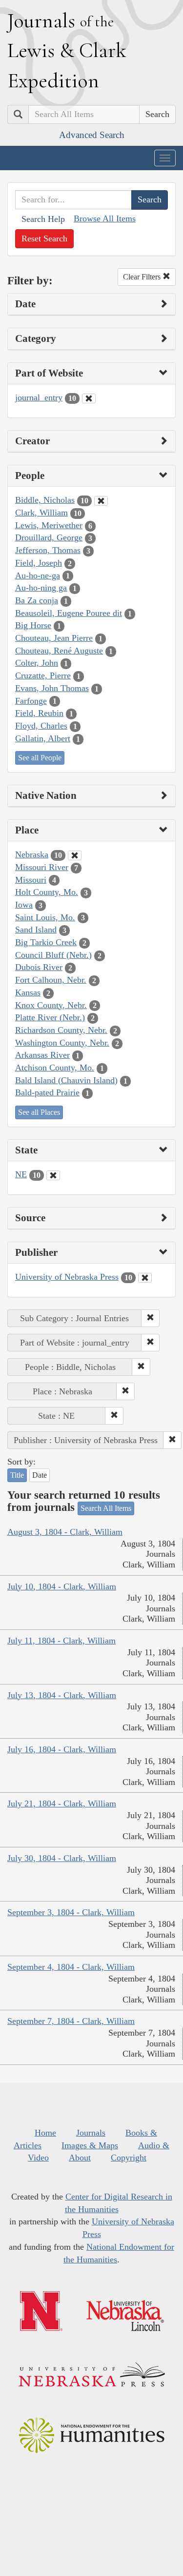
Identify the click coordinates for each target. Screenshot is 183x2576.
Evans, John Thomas (52, 688)
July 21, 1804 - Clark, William (62, 1803)
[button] (150, 1318)
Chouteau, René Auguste (59, 651)
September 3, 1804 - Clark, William (71, 1912)
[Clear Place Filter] (75, 855)
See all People (40, 758)
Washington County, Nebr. (62, 1043)
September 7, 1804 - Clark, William (71, 2021)
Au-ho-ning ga (41, 588)
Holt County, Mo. (47, 892)
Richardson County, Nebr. (61, 1030)
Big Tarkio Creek (46, 942)
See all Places (39, 1112)
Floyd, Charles (41, 726)
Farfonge (31, 701)
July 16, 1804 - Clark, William (62, 1749)
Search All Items (106, 1508)
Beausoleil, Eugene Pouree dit (69, 613)
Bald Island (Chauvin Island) (66, 1080)
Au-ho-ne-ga (38, 575)
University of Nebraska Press (67, 1277)
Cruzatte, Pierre (43, 675)
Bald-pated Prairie (47, 1092)
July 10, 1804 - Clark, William (62, 1586)
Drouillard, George (49, 537)
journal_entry (39, 397)
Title (17, 1475)
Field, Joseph (39, 563)
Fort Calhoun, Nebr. (51, 980)
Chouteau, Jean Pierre (54, 638)
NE (21, 1174)
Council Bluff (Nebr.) (53, 955)
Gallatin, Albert (43, 738)
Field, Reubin (39, 713)
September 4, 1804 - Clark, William (71, 1967)
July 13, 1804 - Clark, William (62, 1695)
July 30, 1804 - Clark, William (62, 1858)
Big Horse (33, 625)
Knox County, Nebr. (51, 1005)
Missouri (31, 880)
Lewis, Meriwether (49, 525)
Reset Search (44, 238)
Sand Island (36, 930)
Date (40, 1475)
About (80, 2158)
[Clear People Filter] (101, 501)
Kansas (28, 992)
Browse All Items (105, 218)
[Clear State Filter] (53, 1175)
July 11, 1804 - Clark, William (61, 1641)
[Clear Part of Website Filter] (89, 398)
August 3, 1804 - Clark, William (65, 1532)
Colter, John (37, 663)
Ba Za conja (37, 600)
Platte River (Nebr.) (50, 1017)
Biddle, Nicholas (45, 500)
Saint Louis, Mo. (45, 917)
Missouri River (42, 867)
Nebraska (32, 854)
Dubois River (39, 967)
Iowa (24, 905)
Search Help (43, 219)
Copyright (129, 2158)
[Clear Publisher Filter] (145, 1278)
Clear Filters (143, 277)
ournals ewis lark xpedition (67, 50)
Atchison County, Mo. (55, 1068)
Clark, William (41, 513)
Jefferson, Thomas (48, 550)
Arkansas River (42, 1055)
